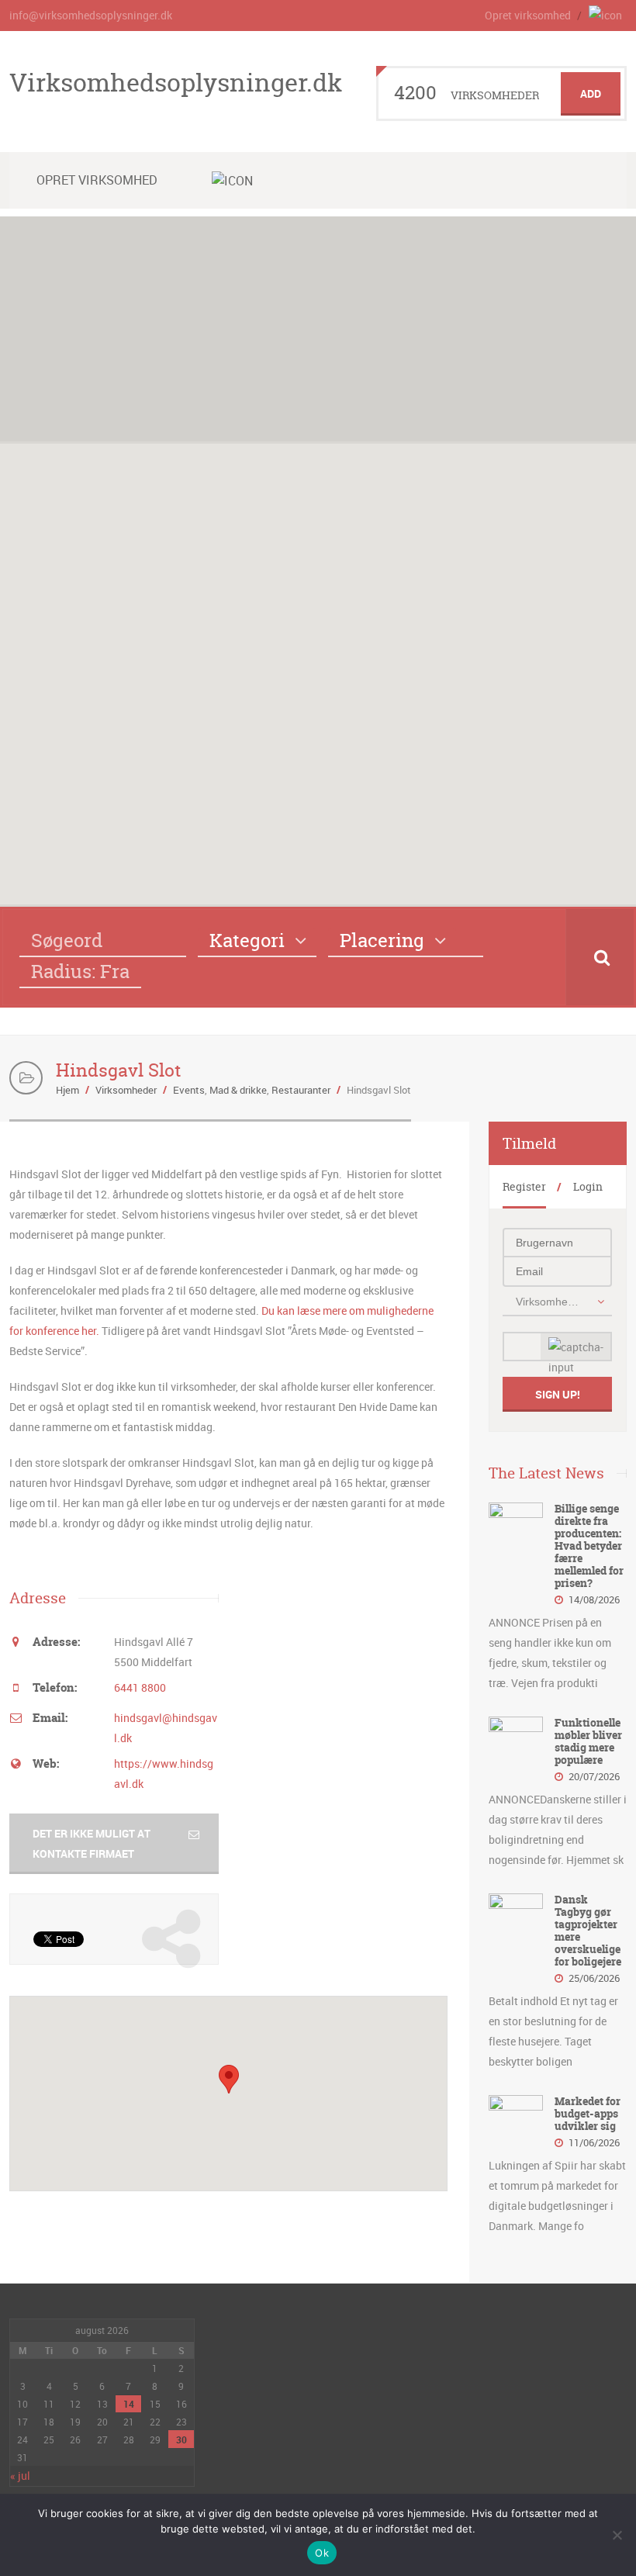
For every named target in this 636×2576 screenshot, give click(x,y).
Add (591, 93)
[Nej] (617, 2535)
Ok (322, 2553)
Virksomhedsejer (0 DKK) (549, 1302)
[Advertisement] (318, 325)
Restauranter (301, 1090)
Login (588, 1186)
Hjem (67, 1090)
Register (524, 1186)
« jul (20, 2476)
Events (189, 1090)
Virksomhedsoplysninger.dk (176, 82)
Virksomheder (126, 1090)
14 (129, 2404)
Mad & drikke (238, 1090)
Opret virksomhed (528, 15)
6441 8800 (140, 1687)
